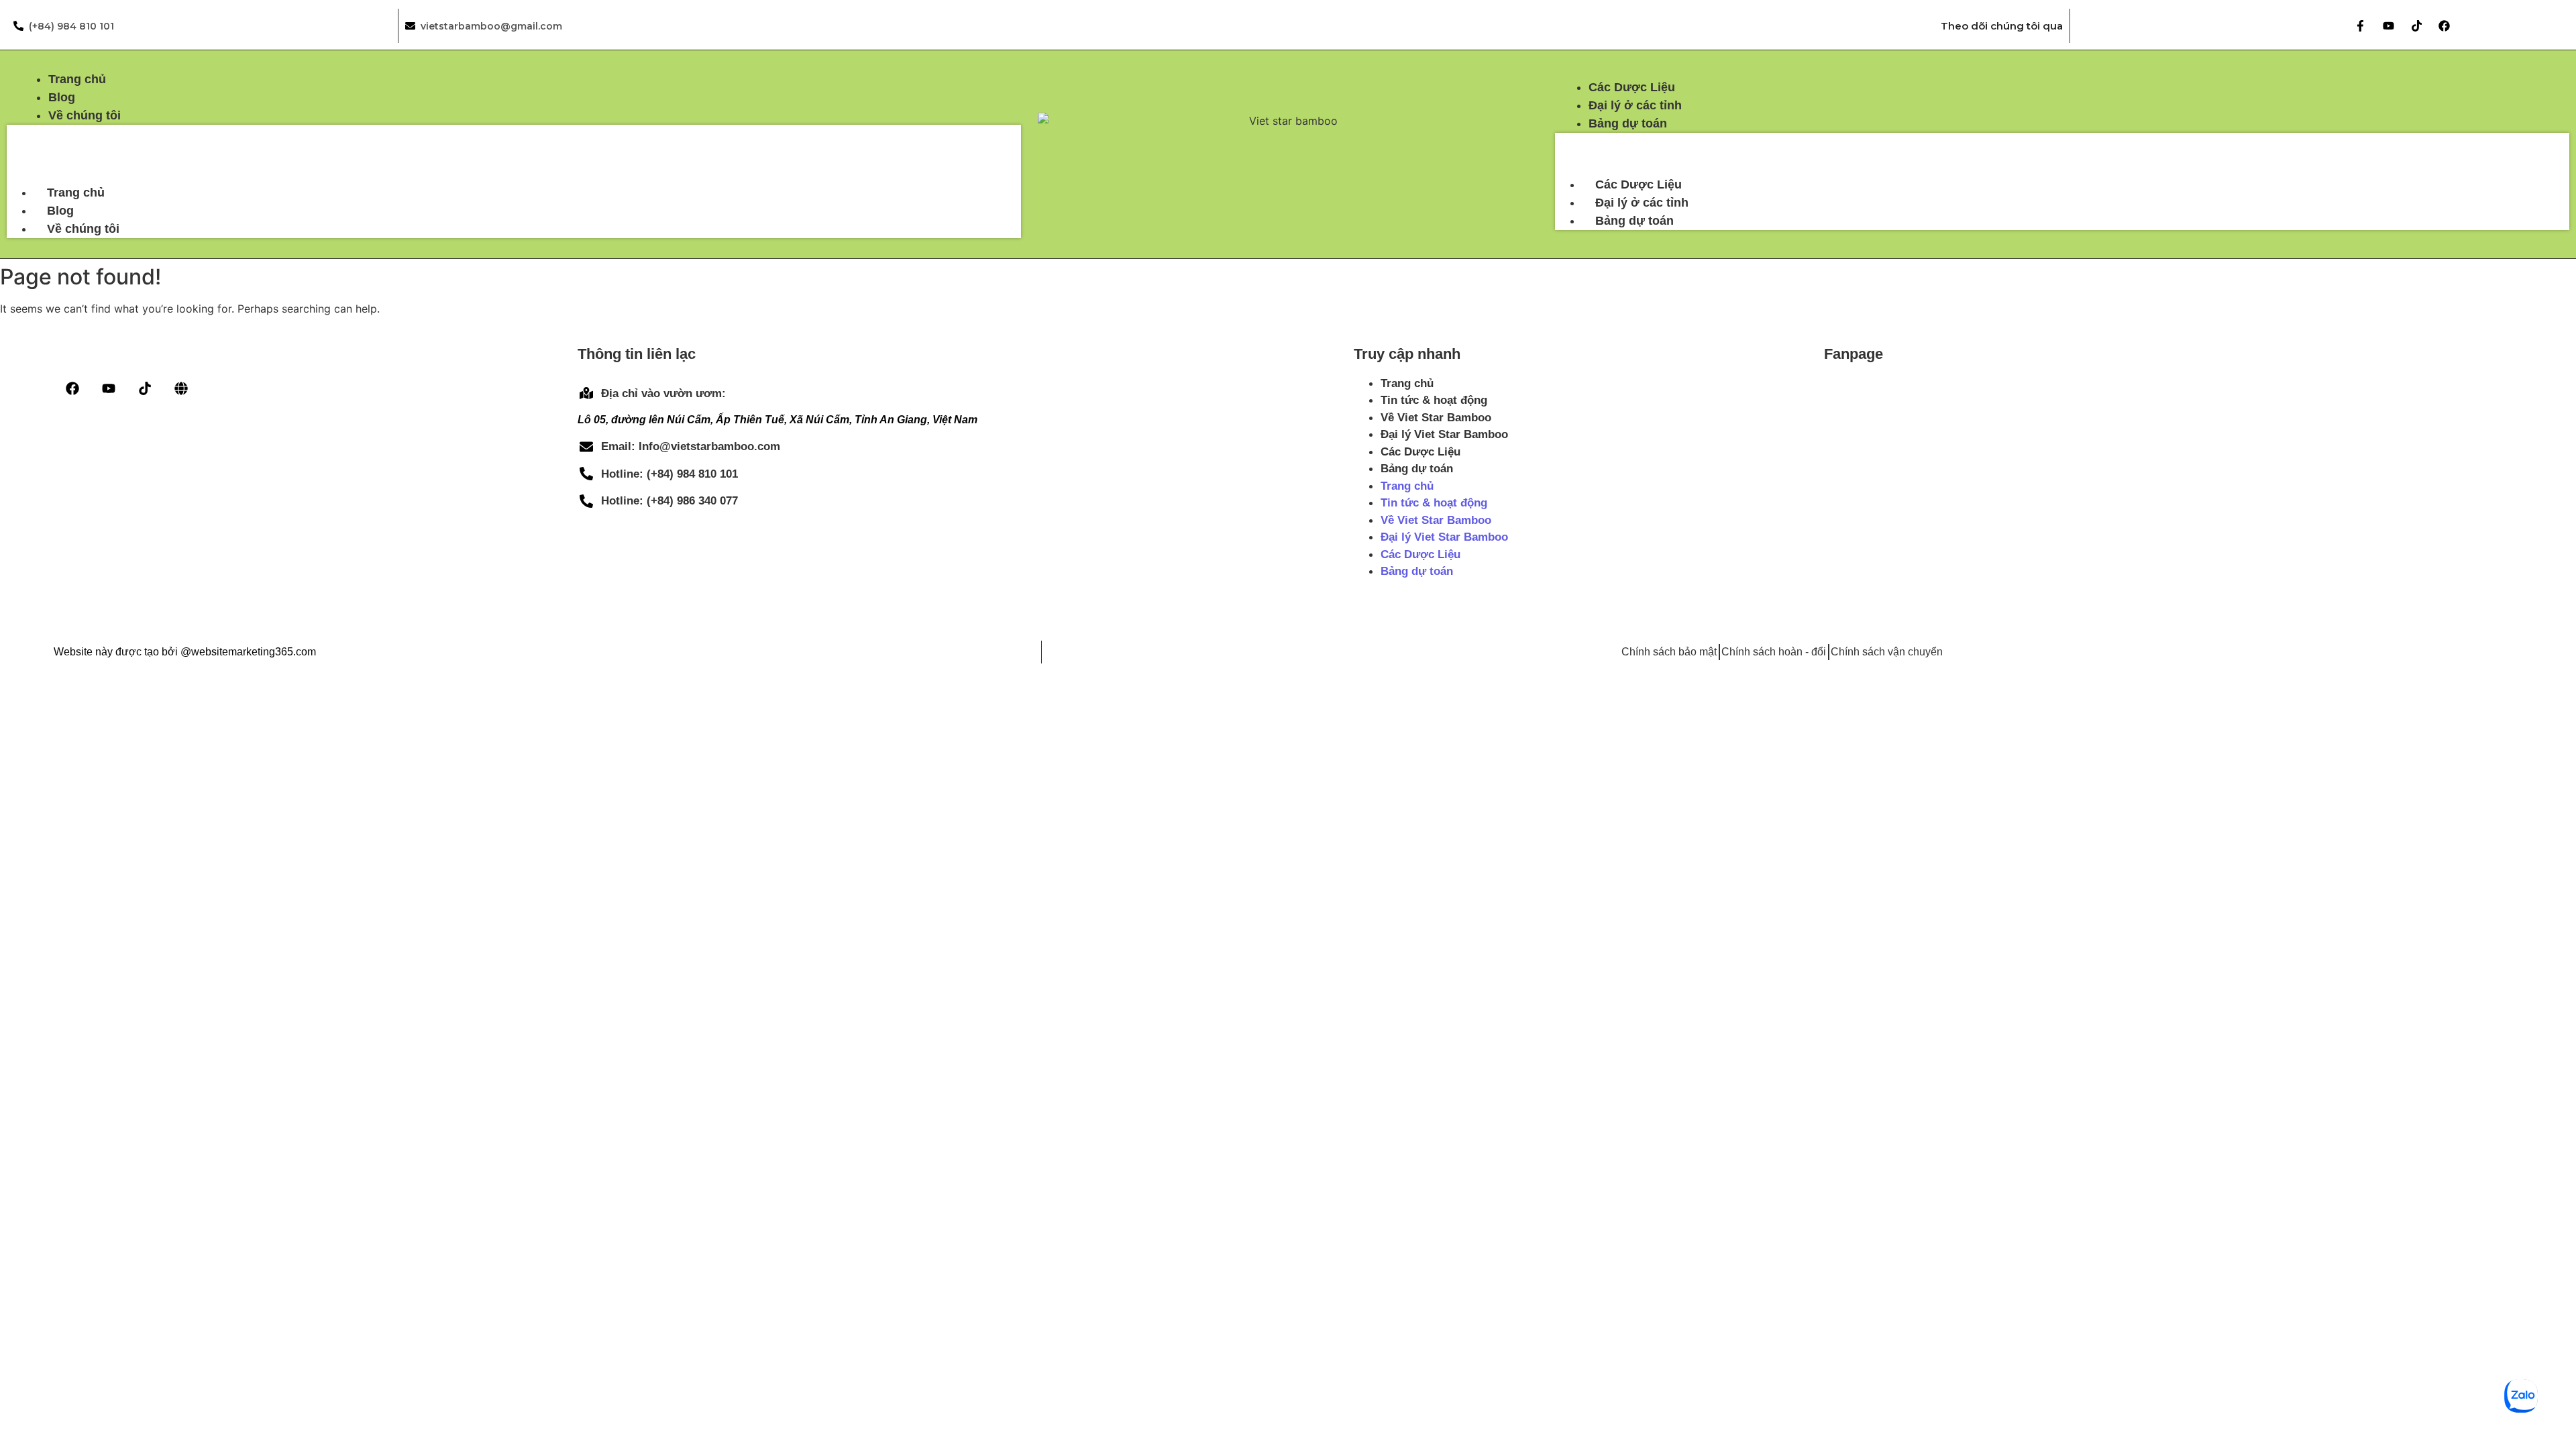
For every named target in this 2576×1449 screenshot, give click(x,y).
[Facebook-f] (2361, 26)
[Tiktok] (2417, 26)
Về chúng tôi (83, 229)
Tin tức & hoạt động (1434, 400)
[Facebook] (2444, 26)
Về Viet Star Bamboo (1436, 418)
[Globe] (181, 388)
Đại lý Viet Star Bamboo (1444, 434)
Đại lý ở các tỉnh (1642, 203)
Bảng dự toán (1634, 221)
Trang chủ (76, 193)
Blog (60, 211)
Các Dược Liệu (1639, 184)
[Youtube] (2389, 26)
